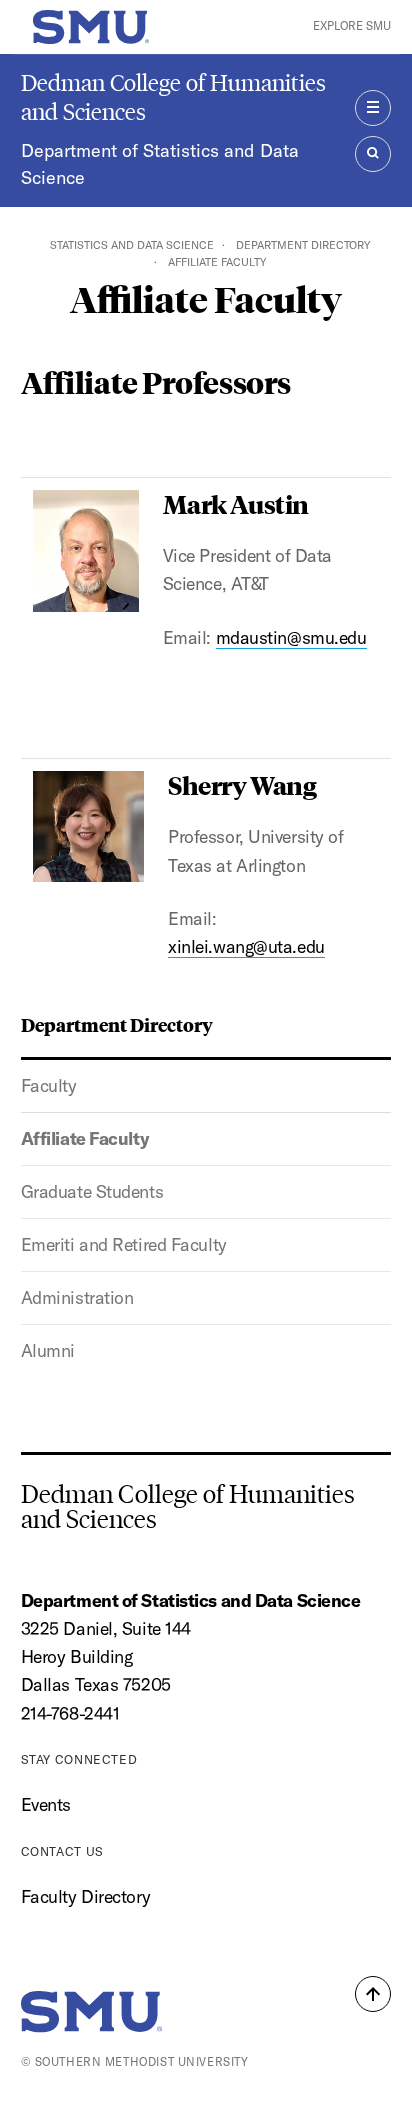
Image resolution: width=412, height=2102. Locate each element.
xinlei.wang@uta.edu (246, 946)
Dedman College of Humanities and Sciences (173, 97)
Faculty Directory (86, 1896)
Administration (77, 1297)
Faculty (49, 1085)
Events (46, 1804)
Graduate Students (92, 1191)
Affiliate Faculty (85, 1138)
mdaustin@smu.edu (291, 637)
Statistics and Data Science (132, 245)
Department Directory (303, 245)
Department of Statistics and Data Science (160, 164)
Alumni (48, 1350)
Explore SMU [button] (352, 26)
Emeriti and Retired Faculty (124, 1244)
